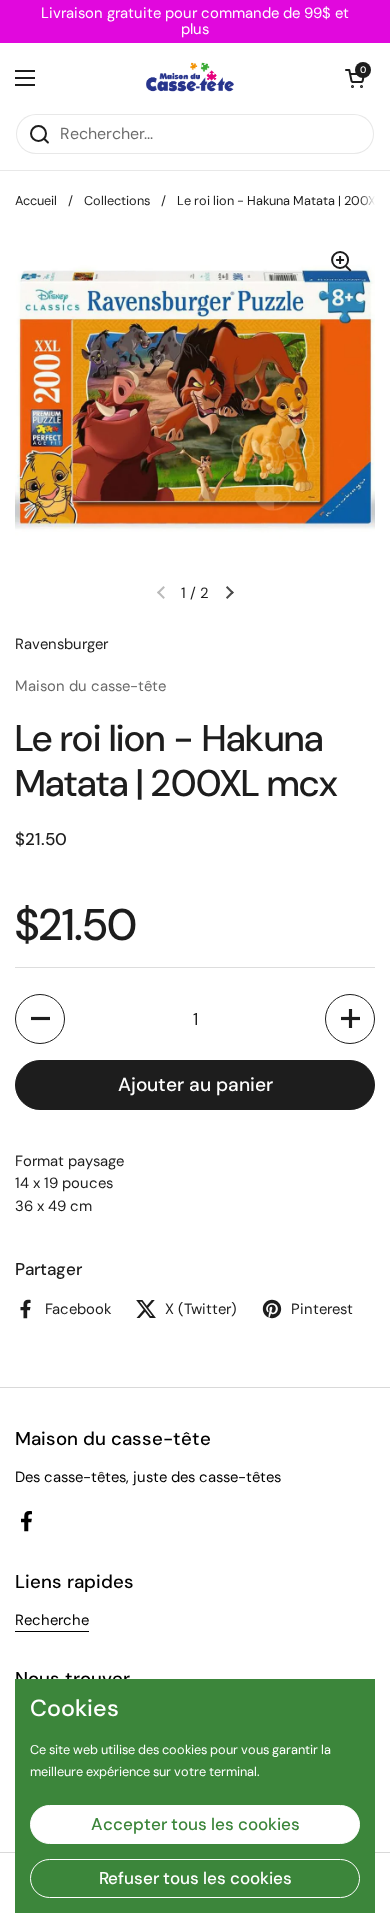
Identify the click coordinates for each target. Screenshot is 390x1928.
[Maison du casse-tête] (190, 78)
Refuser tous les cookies (195, 1878)
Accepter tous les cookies (195, 1824)
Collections (117, 200)
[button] (355, 78)
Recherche (52, 1620)
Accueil (36, 200)
